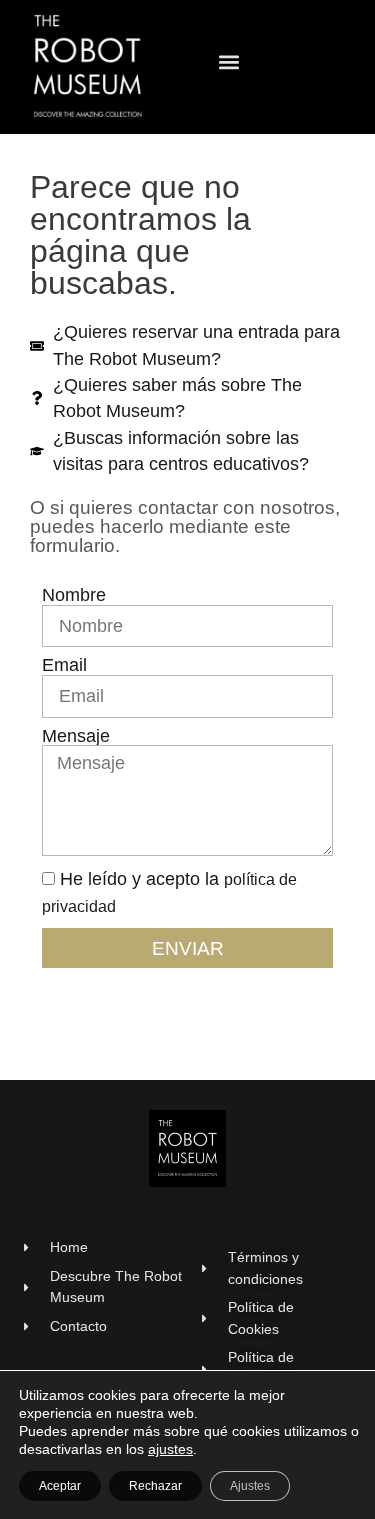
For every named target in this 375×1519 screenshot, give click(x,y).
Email (64, 666)
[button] (229, 62)
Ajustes (250, 1486)
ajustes (170, 1449)
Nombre (74, 596)
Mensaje (76, 737)
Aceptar (60, 1486)
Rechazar (155, 1486)
